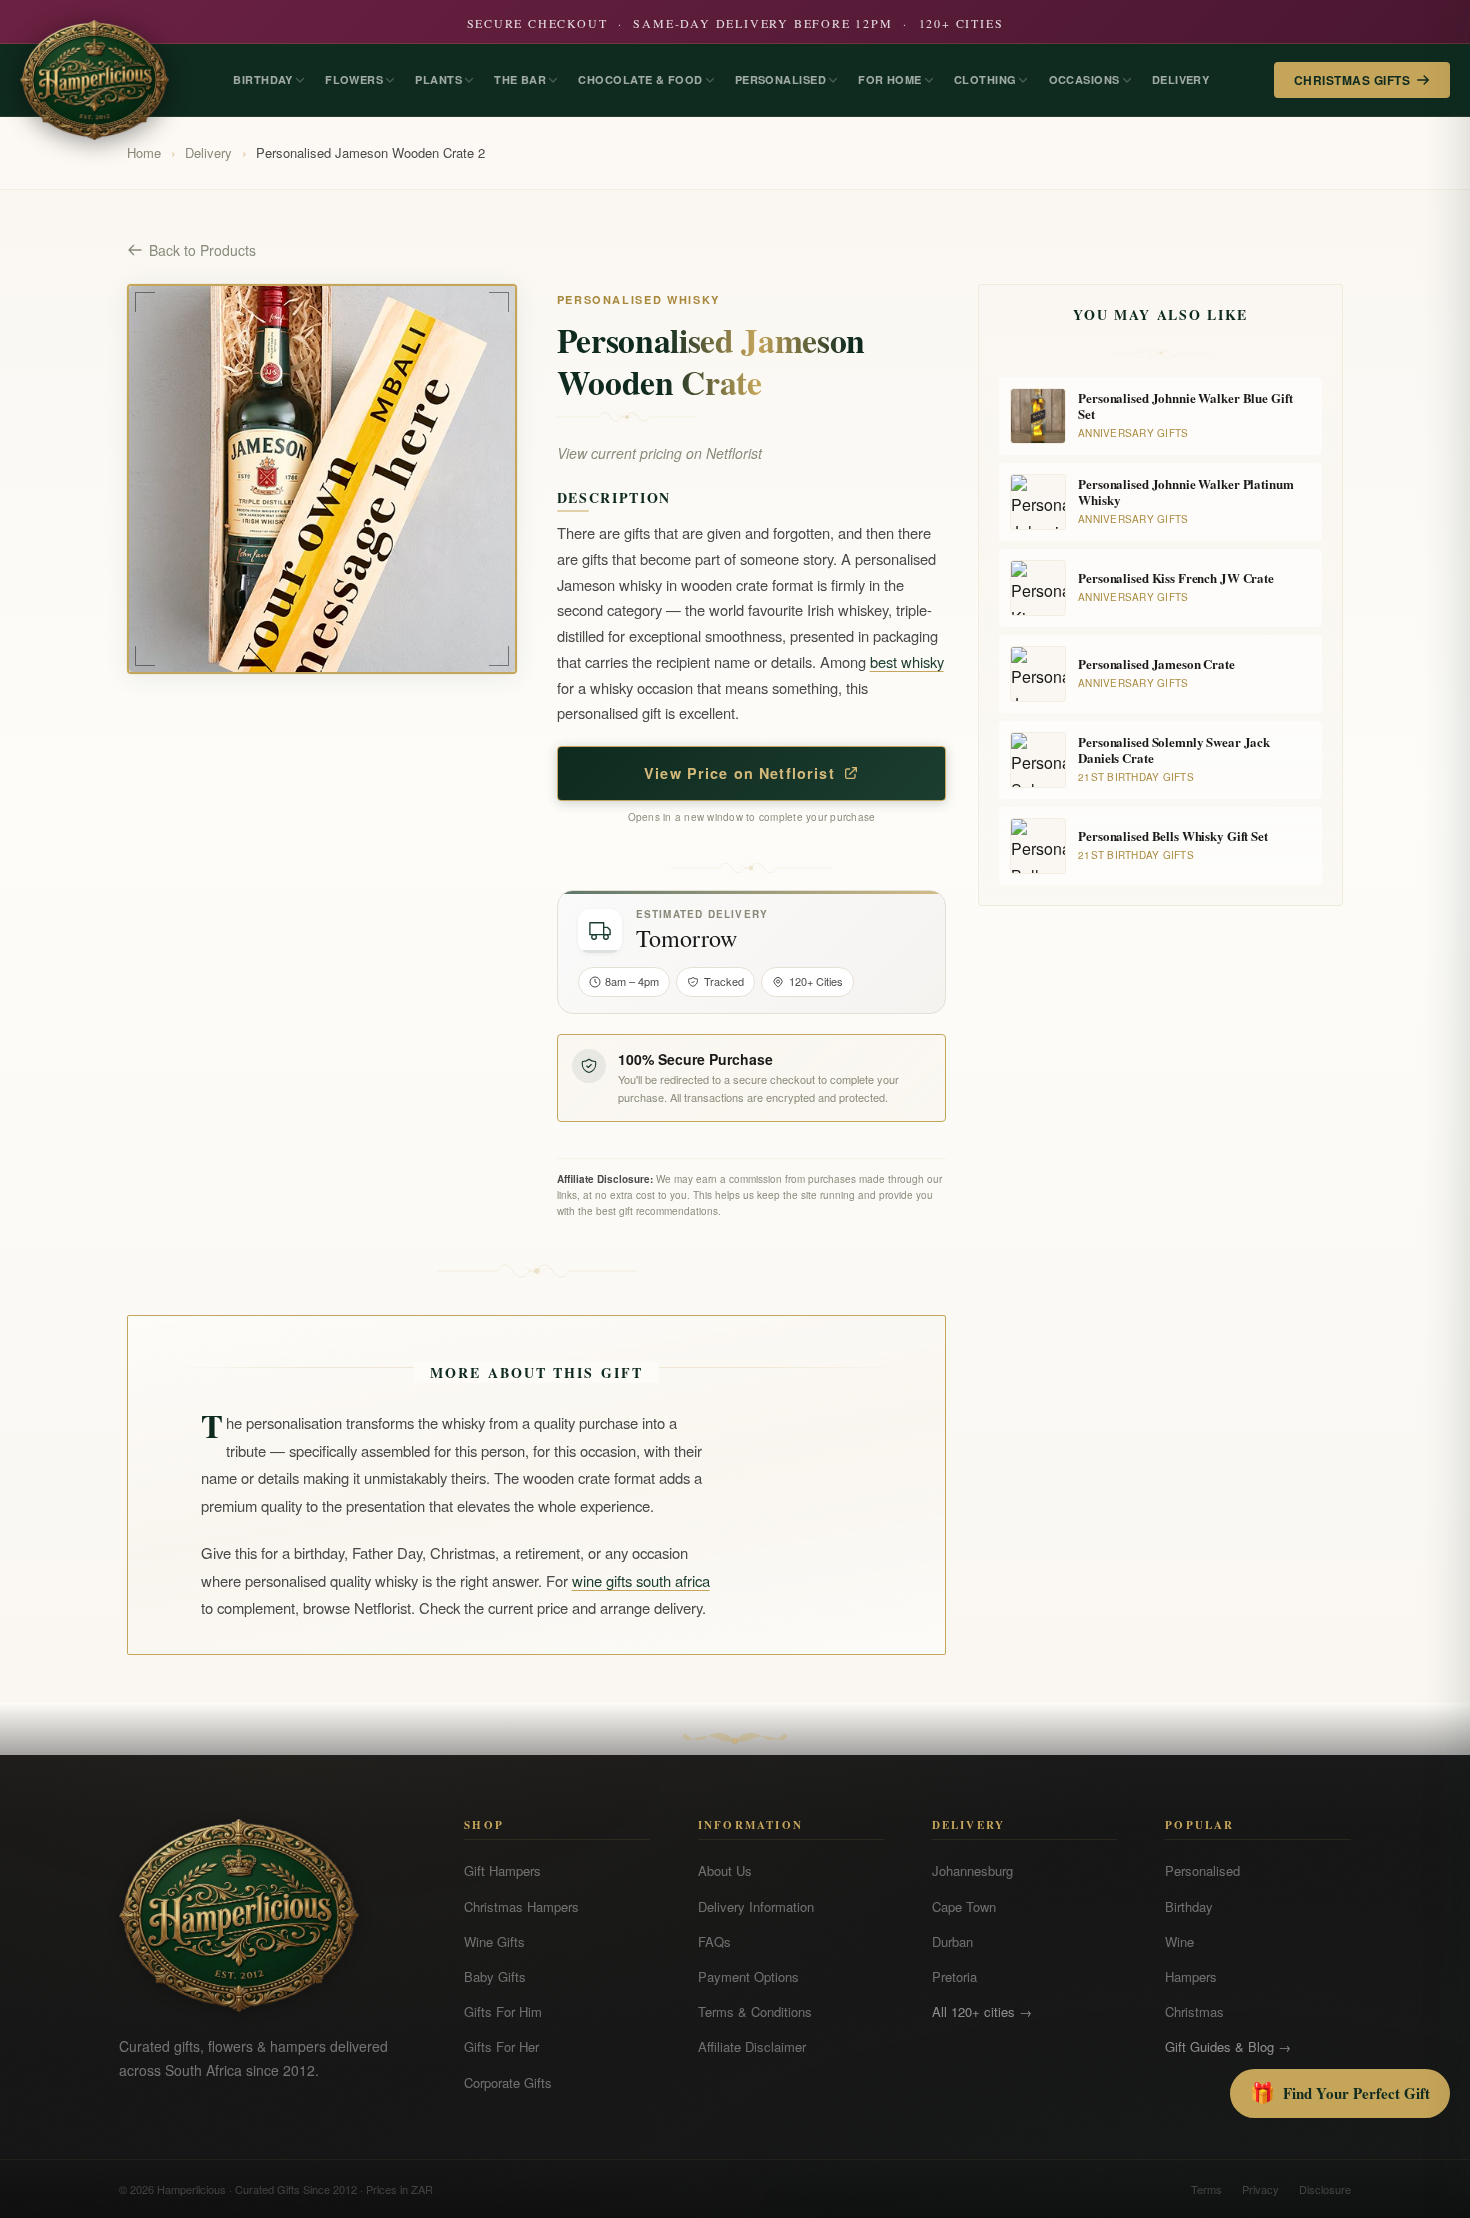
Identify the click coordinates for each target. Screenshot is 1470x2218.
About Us (725, 1870)
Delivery (208, 152)
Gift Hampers (502, 1870)
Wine (1179, 1941)
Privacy (1260, 2189)
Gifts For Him (503, 2011)
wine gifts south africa (641, 1580)
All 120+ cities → (982, 2011)
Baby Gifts (495, 1976)
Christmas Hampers (521, 1906)
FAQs (714, 1941)
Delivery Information (756, 1906)
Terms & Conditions (755, 2011)
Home (144, 152)
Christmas (1194, 2011)
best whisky (907, 661)
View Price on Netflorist (739, 773)
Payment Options (748, 1976)
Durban (952, 1941)
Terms (1206, 2189)
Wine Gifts (494, 1941)
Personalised (1202, 1870)
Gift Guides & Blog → (1228, 2046)
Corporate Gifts (508, 2082)
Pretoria (954, 1976)
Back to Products (202, 250)
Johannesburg (972, 1870)
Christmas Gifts (1352, 80)
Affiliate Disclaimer (752, 2046)
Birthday (1189, 1906)
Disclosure (1325, 2189)
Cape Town (964, 1906)
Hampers (1191, 1976)
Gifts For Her (501, 2046)
